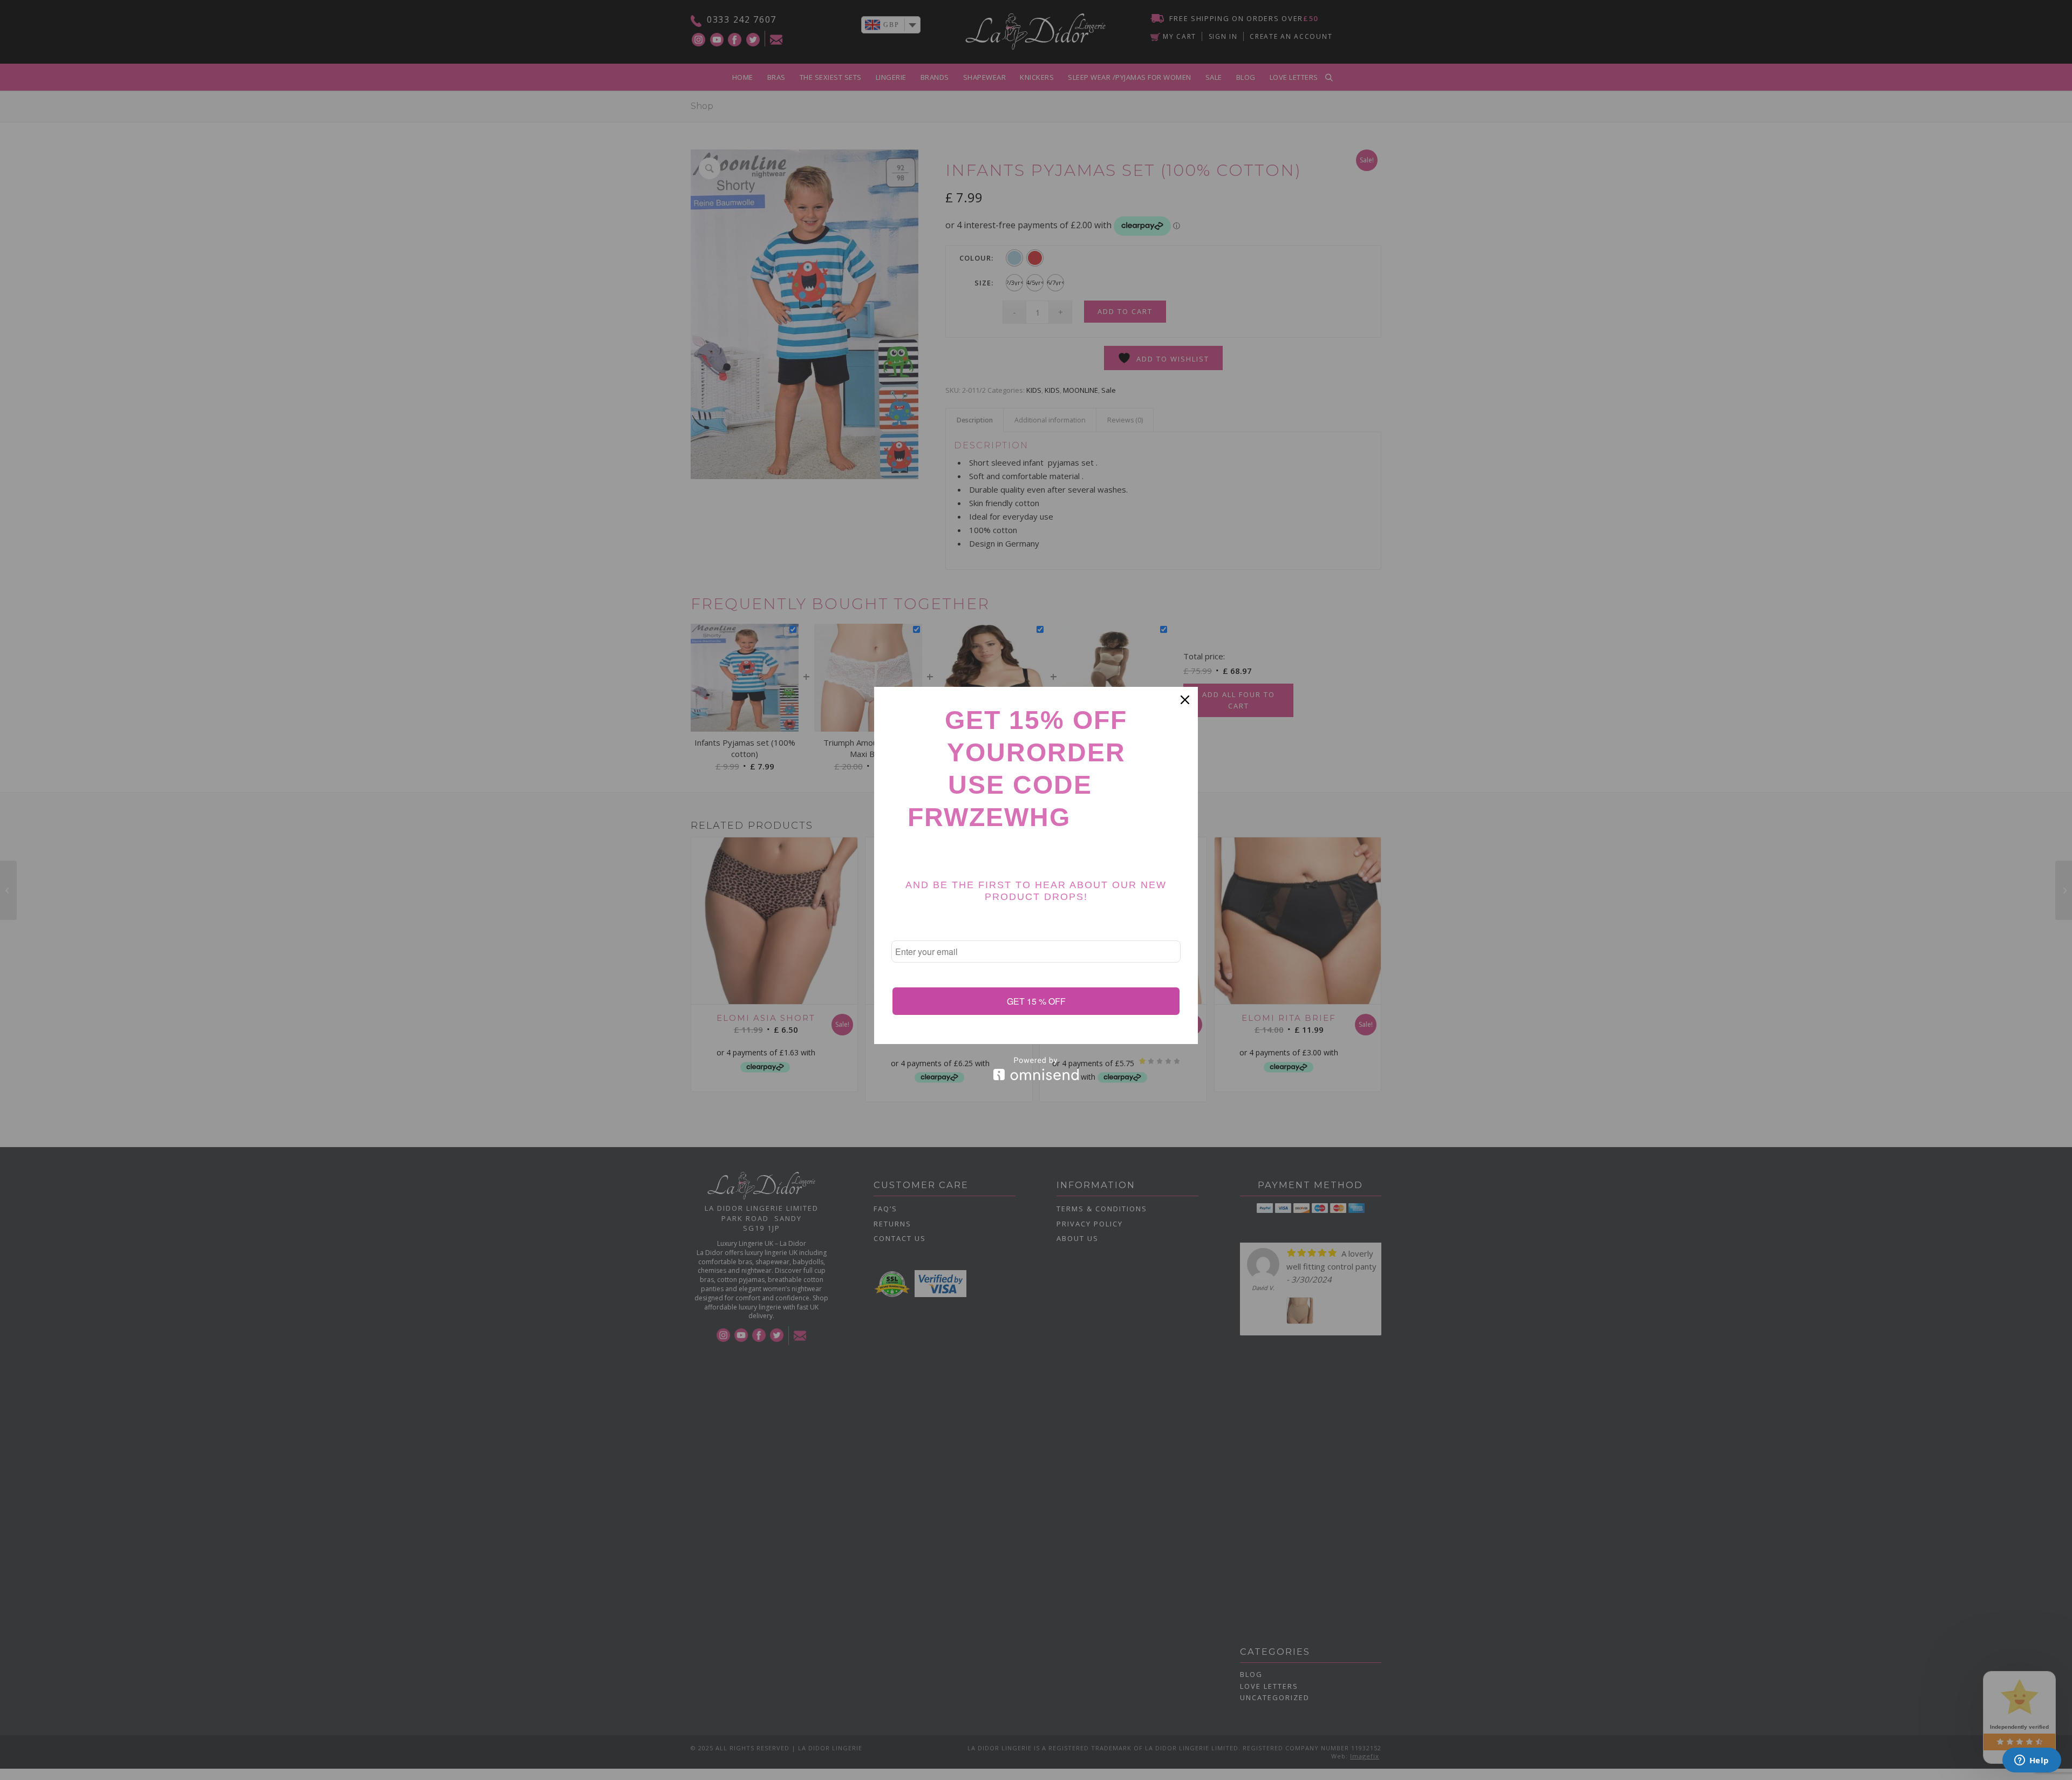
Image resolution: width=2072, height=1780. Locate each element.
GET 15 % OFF (1036, 1001)
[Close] (1185, 700)
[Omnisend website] (1036, 1069)
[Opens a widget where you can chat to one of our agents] (2032, 1761)
